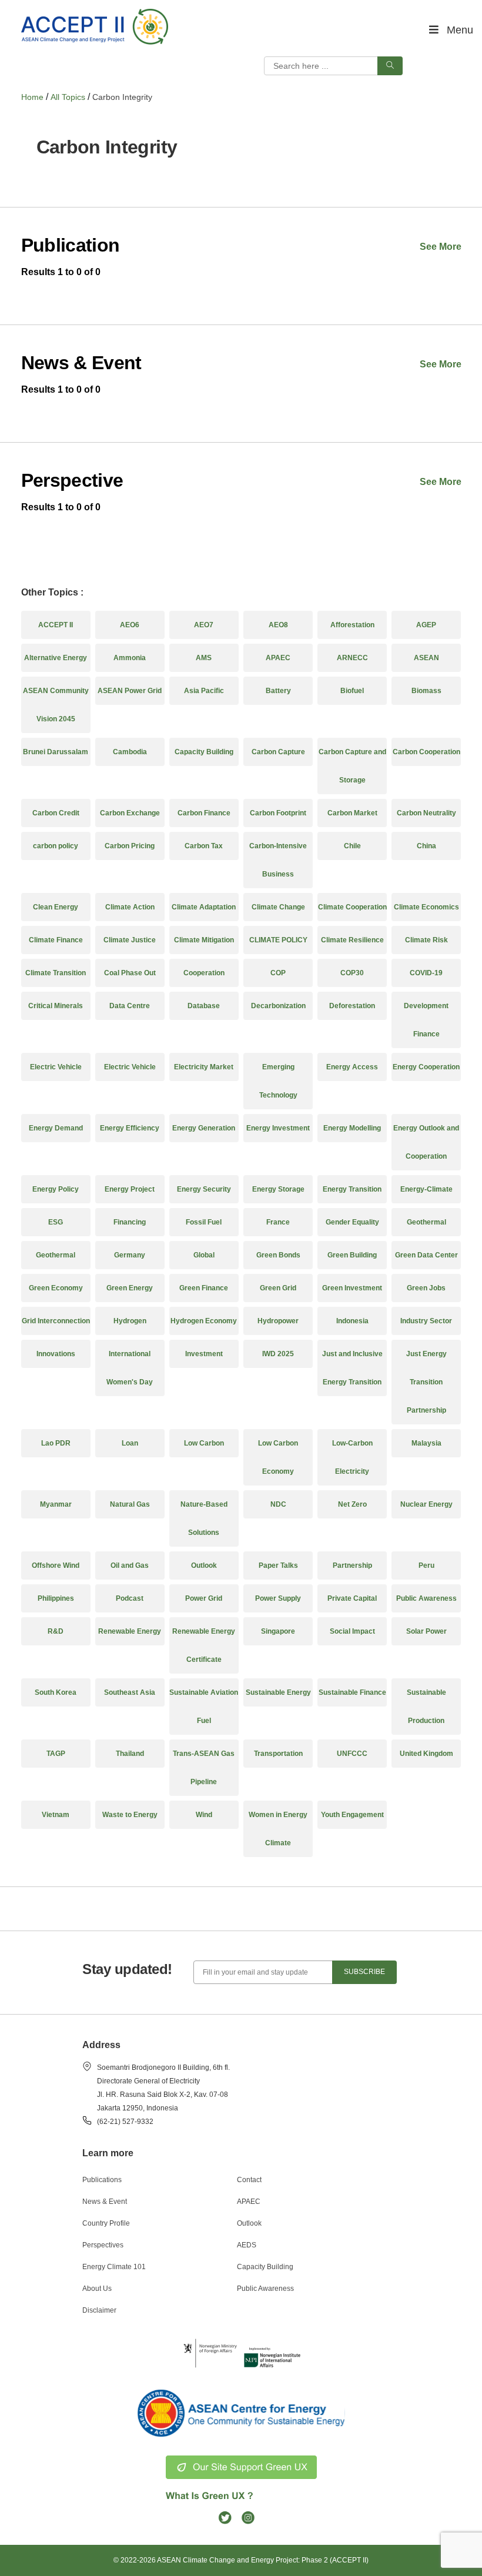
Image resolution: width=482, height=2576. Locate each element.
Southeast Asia (130, 1692)
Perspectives (103, 2245)
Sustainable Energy (278, 1692)
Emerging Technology (278, 1081)
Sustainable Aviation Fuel (204, 1707)
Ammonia (130, 658)
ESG (56, 1222)
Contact (249, 2180)
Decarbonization (278, 1006)
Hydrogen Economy (204, 1321)
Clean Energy (56, 907)
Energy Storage (278, 1189)
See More (441, 247)
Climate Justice (130, 940)
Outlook (204, 1565)
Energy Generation (204, 1128)
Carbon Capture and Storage (352, 766)
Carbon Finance (204, 813)
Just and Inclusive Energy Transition (352, 1368)
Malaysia (426, 1443)
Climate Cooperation (352, 907)
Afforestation (352, 625)
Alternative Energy (56, 658)
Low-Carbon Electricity (352, 1457)
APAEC (278, 658)
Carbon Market (352, 813)
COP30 (352, 973)
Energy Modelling (352, 1128)
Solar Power (426, 1631)
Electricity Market (204, 1067)
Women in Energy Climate (278, 1829)
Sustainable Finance (352, 1692)
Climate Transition (56, 973)
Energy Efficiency (130, 1128)
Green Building (352, 1255)
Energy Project (130, 1189)
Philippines (56, 1598)
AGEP (426, 625)
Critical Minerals (56, 1006)
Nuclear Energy (426, 1504)
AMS (204, 658)
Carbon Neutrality (426, 813)
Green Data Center (426, 1255)
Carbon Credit (56, 813)
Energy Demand (56, 1128)
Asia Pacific (204, 691)
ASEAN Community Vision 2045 (56, 705)
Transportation (278, 1754)
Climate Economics (426, 907)
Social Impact (352, 1631)
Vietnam (56, 1815)
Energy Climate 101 (114, 2267)
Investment (204, 1354)
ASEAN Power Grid (130, 691)
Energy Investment (278, 1128)
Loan (130, 1443)
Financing (130, 1222)
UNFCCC (352, 1754)
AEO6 (130, 625)
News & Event (105, 2202)
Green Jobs (426, 1288)
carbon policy (56, 846)
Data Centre (130, 1006)
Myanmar (56, 1504)
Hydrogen (130, 1321)
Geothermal (426, 1222)
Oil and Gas (130, 1565)
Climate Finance (56, 940)
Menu (460, 30)
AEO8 (278, 625)
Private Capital (352, 1598)
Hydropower (278, 1321)
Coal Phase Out (130, 973)
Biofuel (352, 691)
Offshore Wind (56, 1565)
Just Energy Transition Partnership (426, 1382)
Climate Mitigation (204, 940)
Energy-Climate (426, 1189)
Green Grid (278, 1288)
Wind (204, 1815)
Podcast (130, 1598)
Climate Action (130, 907)
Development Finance (426, 1020)
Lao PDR (56, 1443)
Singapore (278, 1631)
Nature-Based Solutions (204, 1518)
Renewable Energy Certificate (204, 1645)
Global (204, 1255)
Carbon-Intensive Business (278, 860)
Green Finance (204, 1288)
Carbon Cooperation (426, 752)
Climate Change (278, 907)
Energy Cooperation (426, 1067)
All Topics (68, 97)
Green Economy (56, 1288)
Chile (352, 846)
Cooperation (204, 973)
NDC (278, 1504)
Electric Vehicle (56, 1067)
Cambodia (130, 752)
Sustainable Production (426, 1707)
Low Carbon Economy (278, 1457)
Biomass (426, 691)
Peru (426, 1565)
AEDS (247, 2245)
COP (278, 973)
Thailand (130, 1754)
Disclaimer (99, 2310)
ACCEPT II (56, 625)
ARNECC (352, 658)
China (426, 846)
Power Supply (278, 1598)
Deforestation (352, 1006)
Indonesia (352, 1321)
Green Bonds (278, 1255)
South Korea (56, 1692)
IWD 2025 (278, 1354)
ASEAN (426, 658)
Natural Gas (130, 1504)
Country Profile (106, 2223)
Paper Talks (278, 1565)
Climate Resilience (352, 940)
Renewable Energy (130, 1631)
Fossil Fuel (204, 1222)
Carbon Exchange (130, 813)
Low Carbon (204, 1443)
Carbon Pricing (130, 846)
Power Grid (204, 1598)
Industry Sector (426, 1321)
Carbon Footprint (278, 813)
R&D (56, 1631)
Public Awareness (426, 1598)
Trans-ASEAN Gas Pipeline (204, 1768)
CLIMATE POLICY (278, 940)
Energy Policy (56, 1189)
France (278, 1222)
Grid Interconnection (56, 1321)
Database (204, 1006)
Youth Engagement (352, 1815)
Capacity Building (204, 752)
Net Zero (352, 1504)
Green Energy (130, 1288)
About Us (97, 2289)
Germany (130, 1255)
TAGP (56, 1754)
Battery (278, 691)
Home (32, 97)
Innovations (56, 1354)
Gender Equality (352, 1222)
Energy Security (204, 1189)
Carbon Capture (278, 752)
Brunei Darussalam (56, 752)
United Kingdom (426, 1754)
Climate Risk (426, 940)
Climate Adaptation (204, 907)
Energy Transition (352, 1189)
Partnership (352, 1565)
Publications (102, 2180)
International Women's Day (130, 1368)
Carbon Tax (204, 846)
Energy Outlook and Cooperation (426, 1142)
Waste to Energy (130, 1815)
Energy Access (352, 1067)
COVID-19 (426, 973)
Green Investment (352, 1288)
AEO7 (204, 625)
